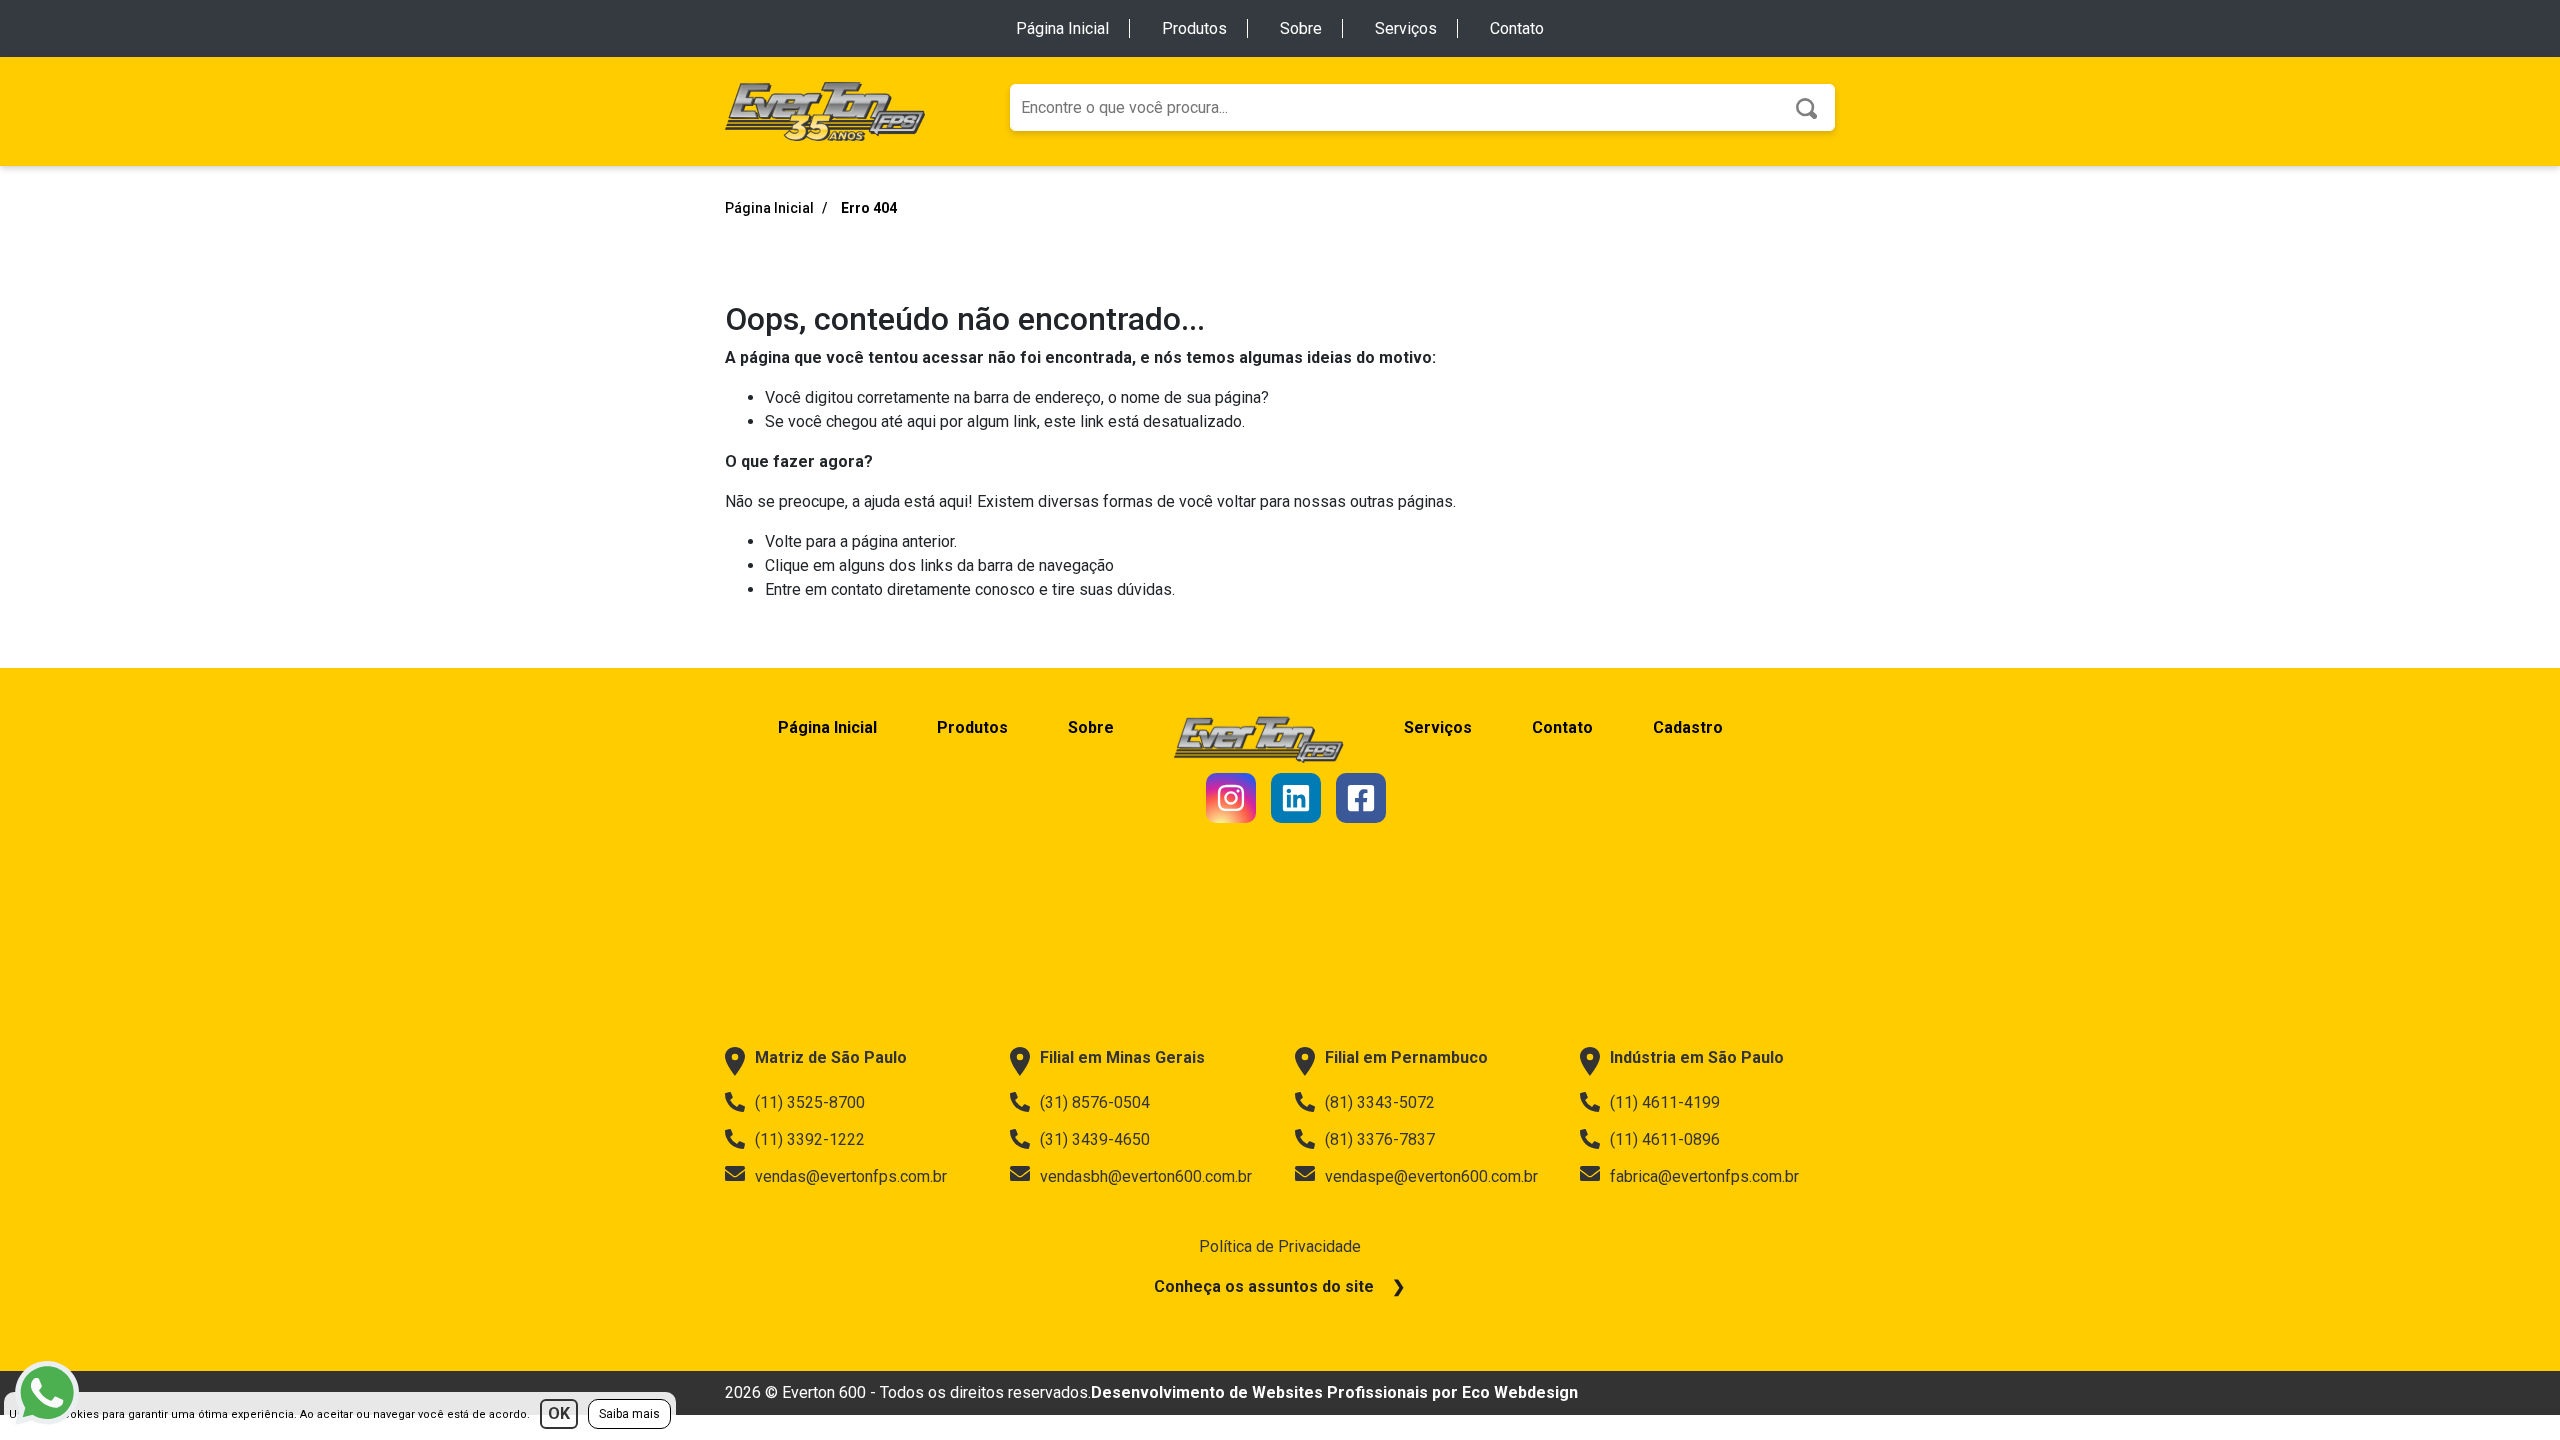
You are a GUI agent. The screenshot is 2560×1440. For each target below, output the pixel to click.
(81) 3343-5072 (1380, 1102)
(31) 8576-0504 (1095, 1102)
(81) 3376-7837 (1380, 1139)
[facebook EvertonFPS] (1361, 798)
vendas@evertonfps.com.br (851, 1176)
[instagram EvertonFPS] (1231, 798)
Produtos (1194, 28)
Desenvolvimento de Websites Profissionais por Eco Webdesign (1334, 1392)
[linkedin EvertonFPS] (1296, 798)
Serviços (1406, 28)
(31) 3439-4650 (1095, 1139)
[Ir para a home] (825, 110)
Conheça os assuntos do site (1264, 1286)
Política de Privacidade (1280, 1246)
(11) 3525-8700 (810, 1102)
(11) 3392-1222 (810, 1139)
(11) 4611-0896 (1665, 1139)
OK (559, 1413)
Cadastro (1688, 727)
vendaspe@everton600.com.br (1431, 1176)
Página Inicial (1062, 28)
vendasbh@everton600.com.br (1146, 1176)
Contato (1517, 28)
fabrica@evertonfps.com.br (1704, 1176)
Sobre (1301, 28)
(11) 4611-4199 (1665, 1102)
